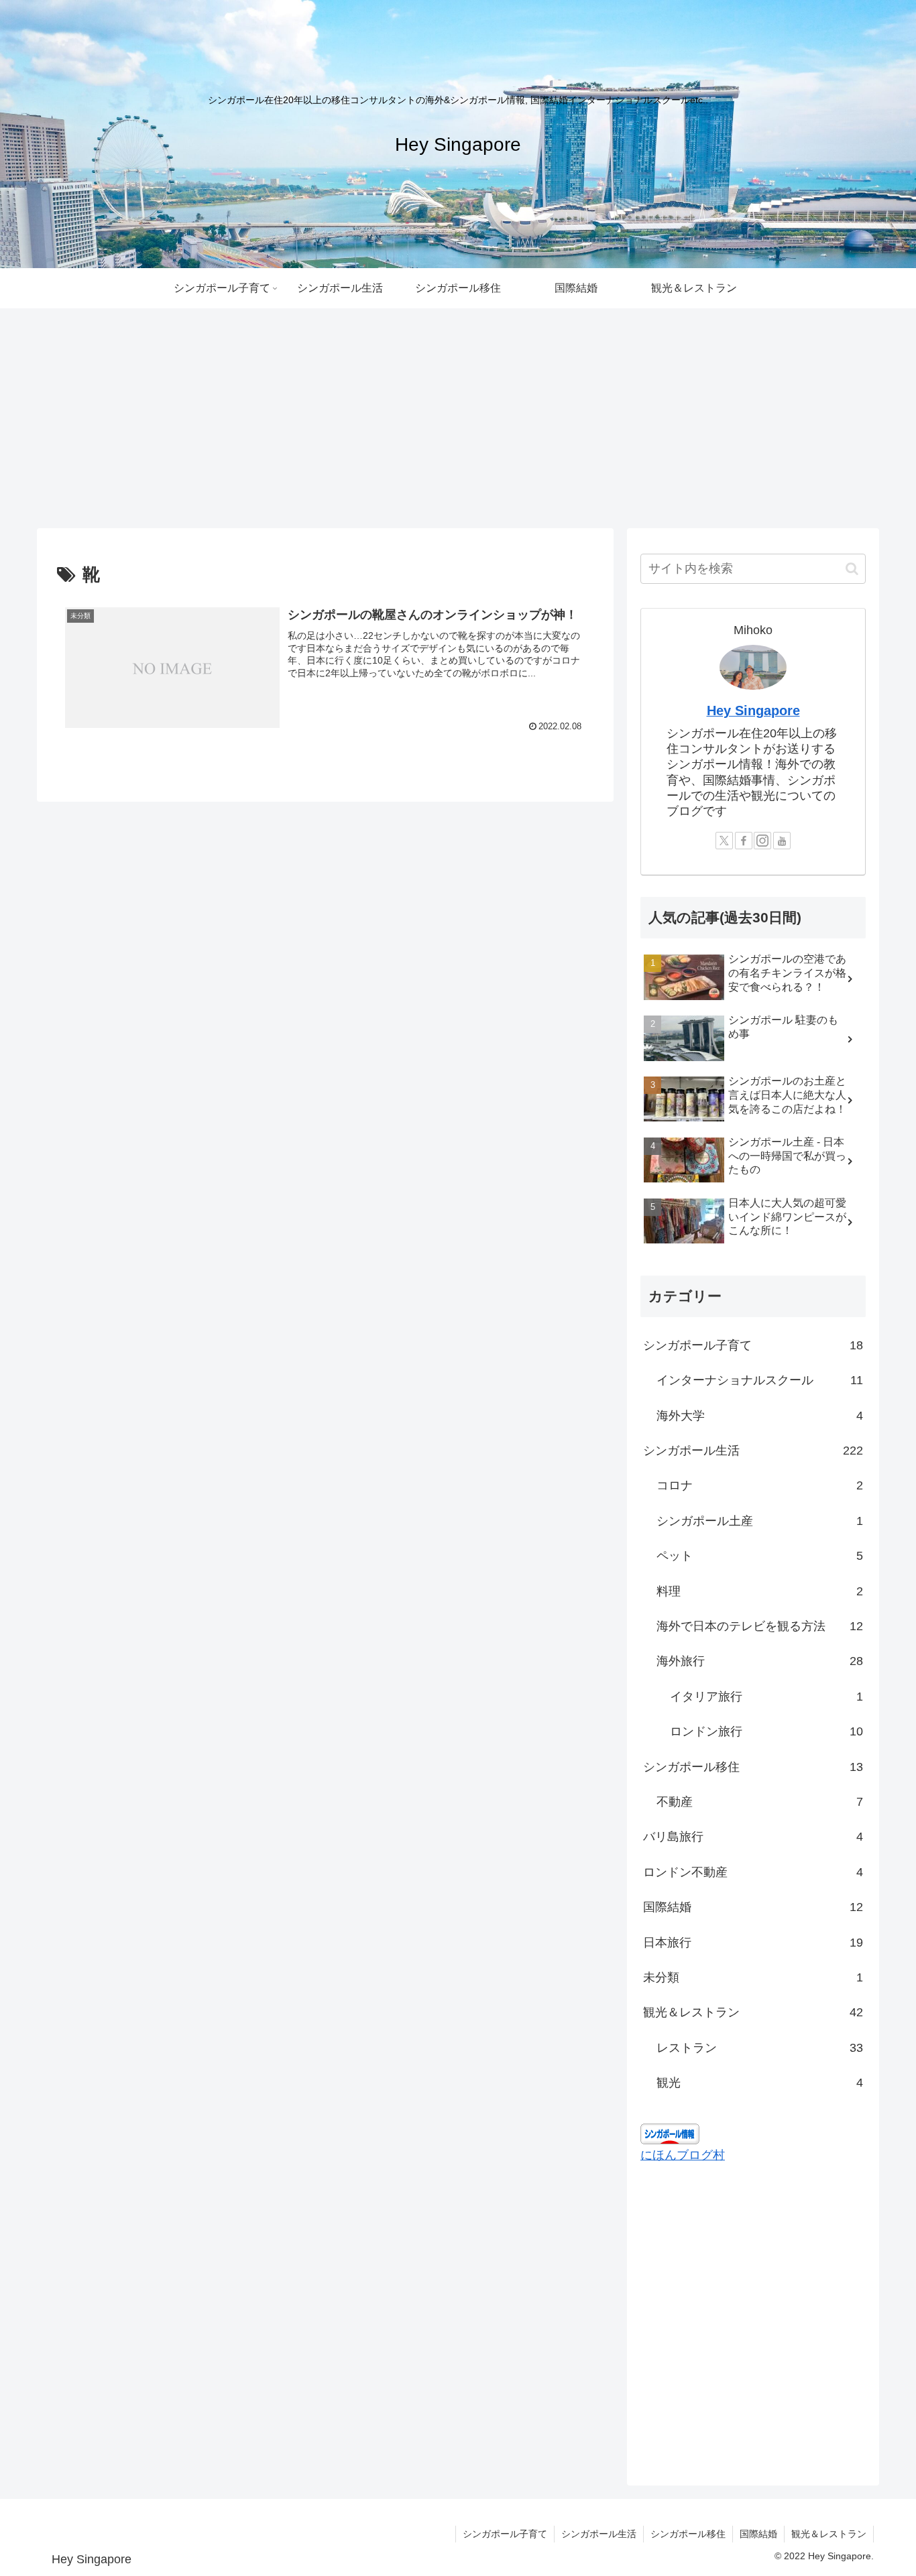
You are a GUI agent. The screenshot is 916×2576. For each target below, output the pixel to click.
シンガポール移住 (688, 2534)
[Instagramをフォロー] (762, 841)
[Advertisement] (458, 418)
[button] (852, 569)
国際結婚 (758, 2534)
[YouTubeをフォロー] (782, 841)
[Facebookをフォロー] (744, 841)
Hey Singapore (753, 711)
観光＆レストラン (829, 2534)
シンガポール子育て (505, 2534)
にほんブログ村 (683, 2155)
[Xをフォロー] (724, 841)
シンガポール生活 (599, 2534)
